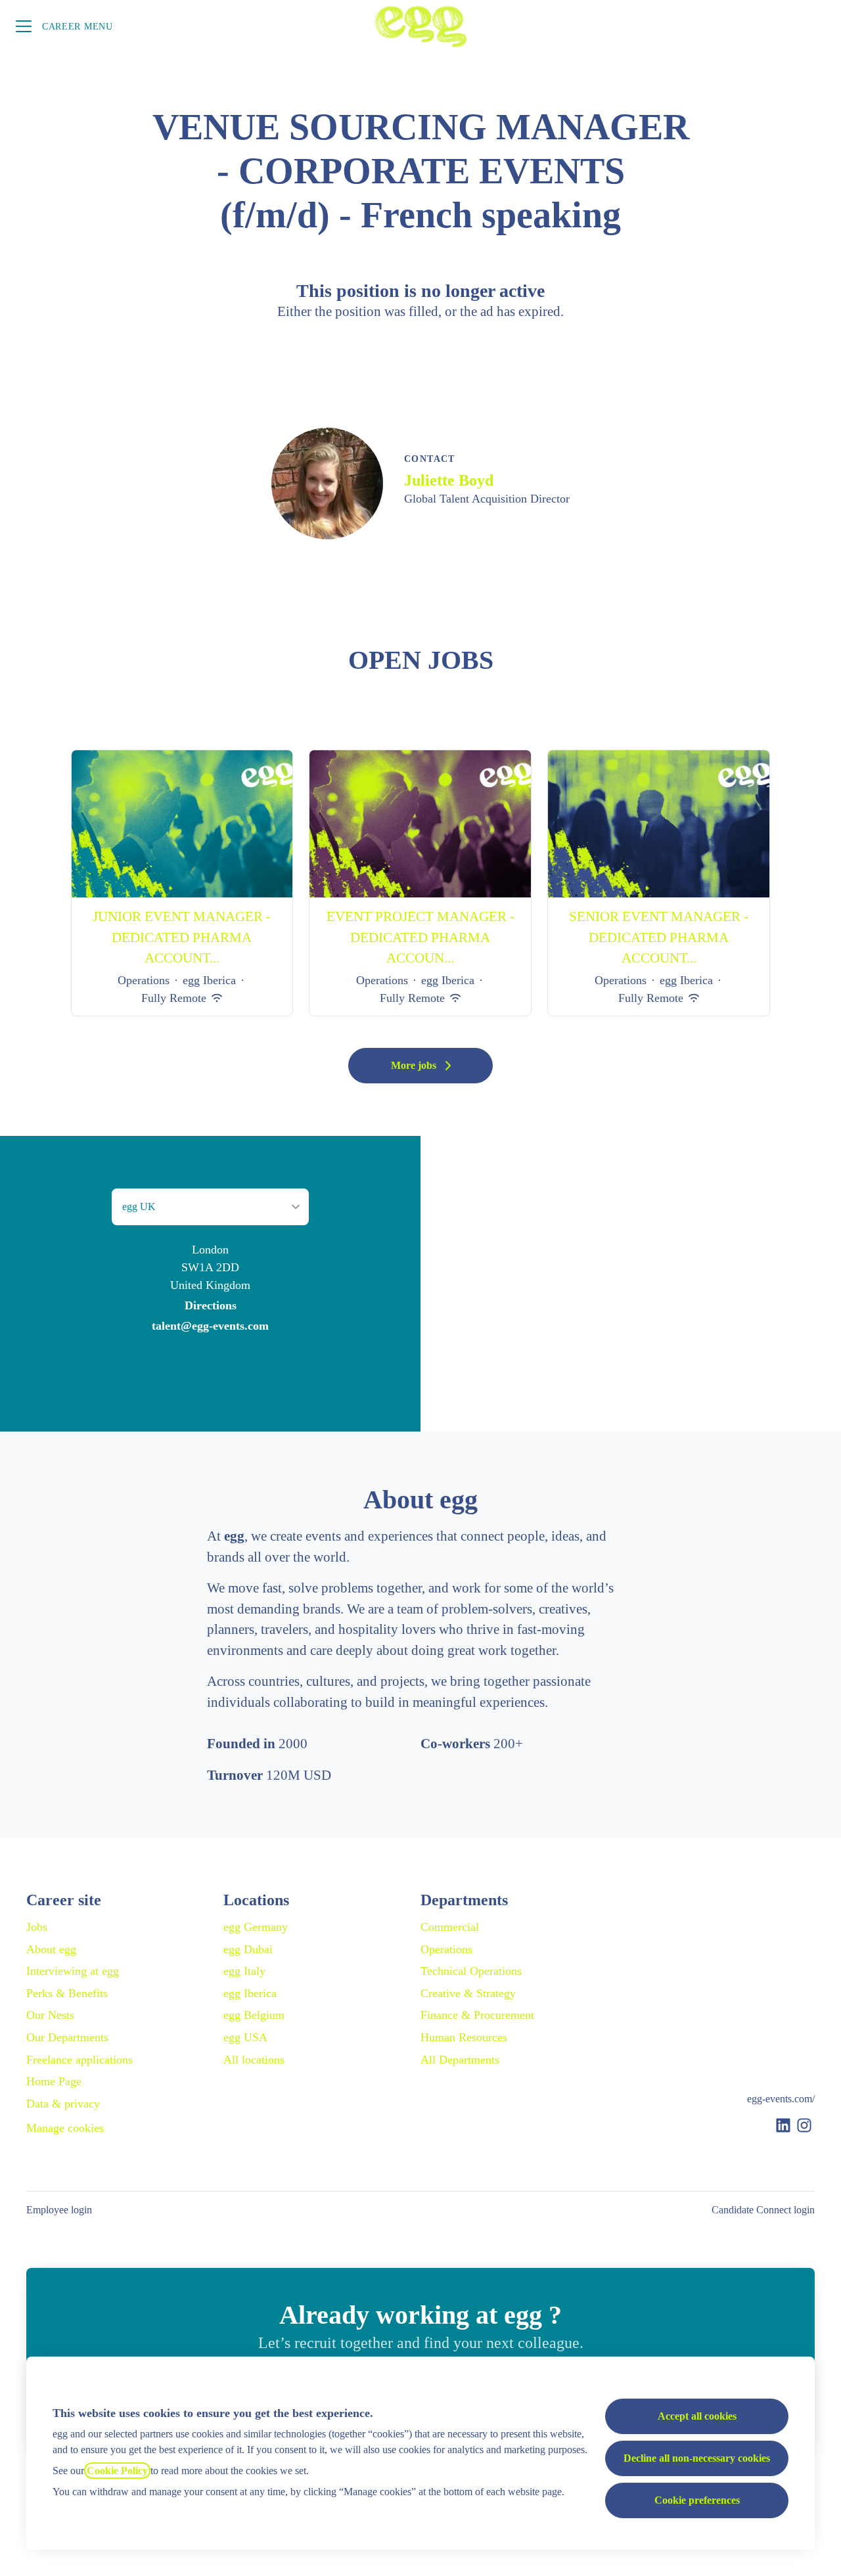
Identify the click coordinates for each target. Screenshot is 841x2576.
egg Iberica (250, 1993)
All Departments (460, 2060)
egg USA (245, 2037)
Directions (211, 1305)
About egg (51, 1949)
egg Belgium (254, 2015)
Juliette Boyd (449, 480)
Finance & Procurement (477, 2015)
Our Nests (50, 2015)
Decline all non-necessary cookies (697, 2458)
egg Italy (244, 1971)
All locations (254, 2060)
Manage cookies (65, 2128)
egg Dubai (248, 1949)
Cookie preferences (697, 2500)
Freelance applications (80, 2060)
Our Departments (67, 2037)
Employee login (59, 2210)
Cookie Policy (117, 2471)
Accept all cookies (697, 2416)
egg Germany (256, 1927)
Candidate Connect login (763, 2210)
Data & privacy (63, 2104)
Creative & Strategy (468, 1993)
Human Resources (464, 2037)
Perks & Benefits (67, 1993)
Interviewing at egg (73, 1971)
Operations (446, 1949)
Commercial (450, 1927)
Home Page (54, 2081)
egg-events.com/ (781, 2099)
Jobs (37, 1927)
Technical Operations (471, 1971)
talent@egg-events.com (210, 1326)
